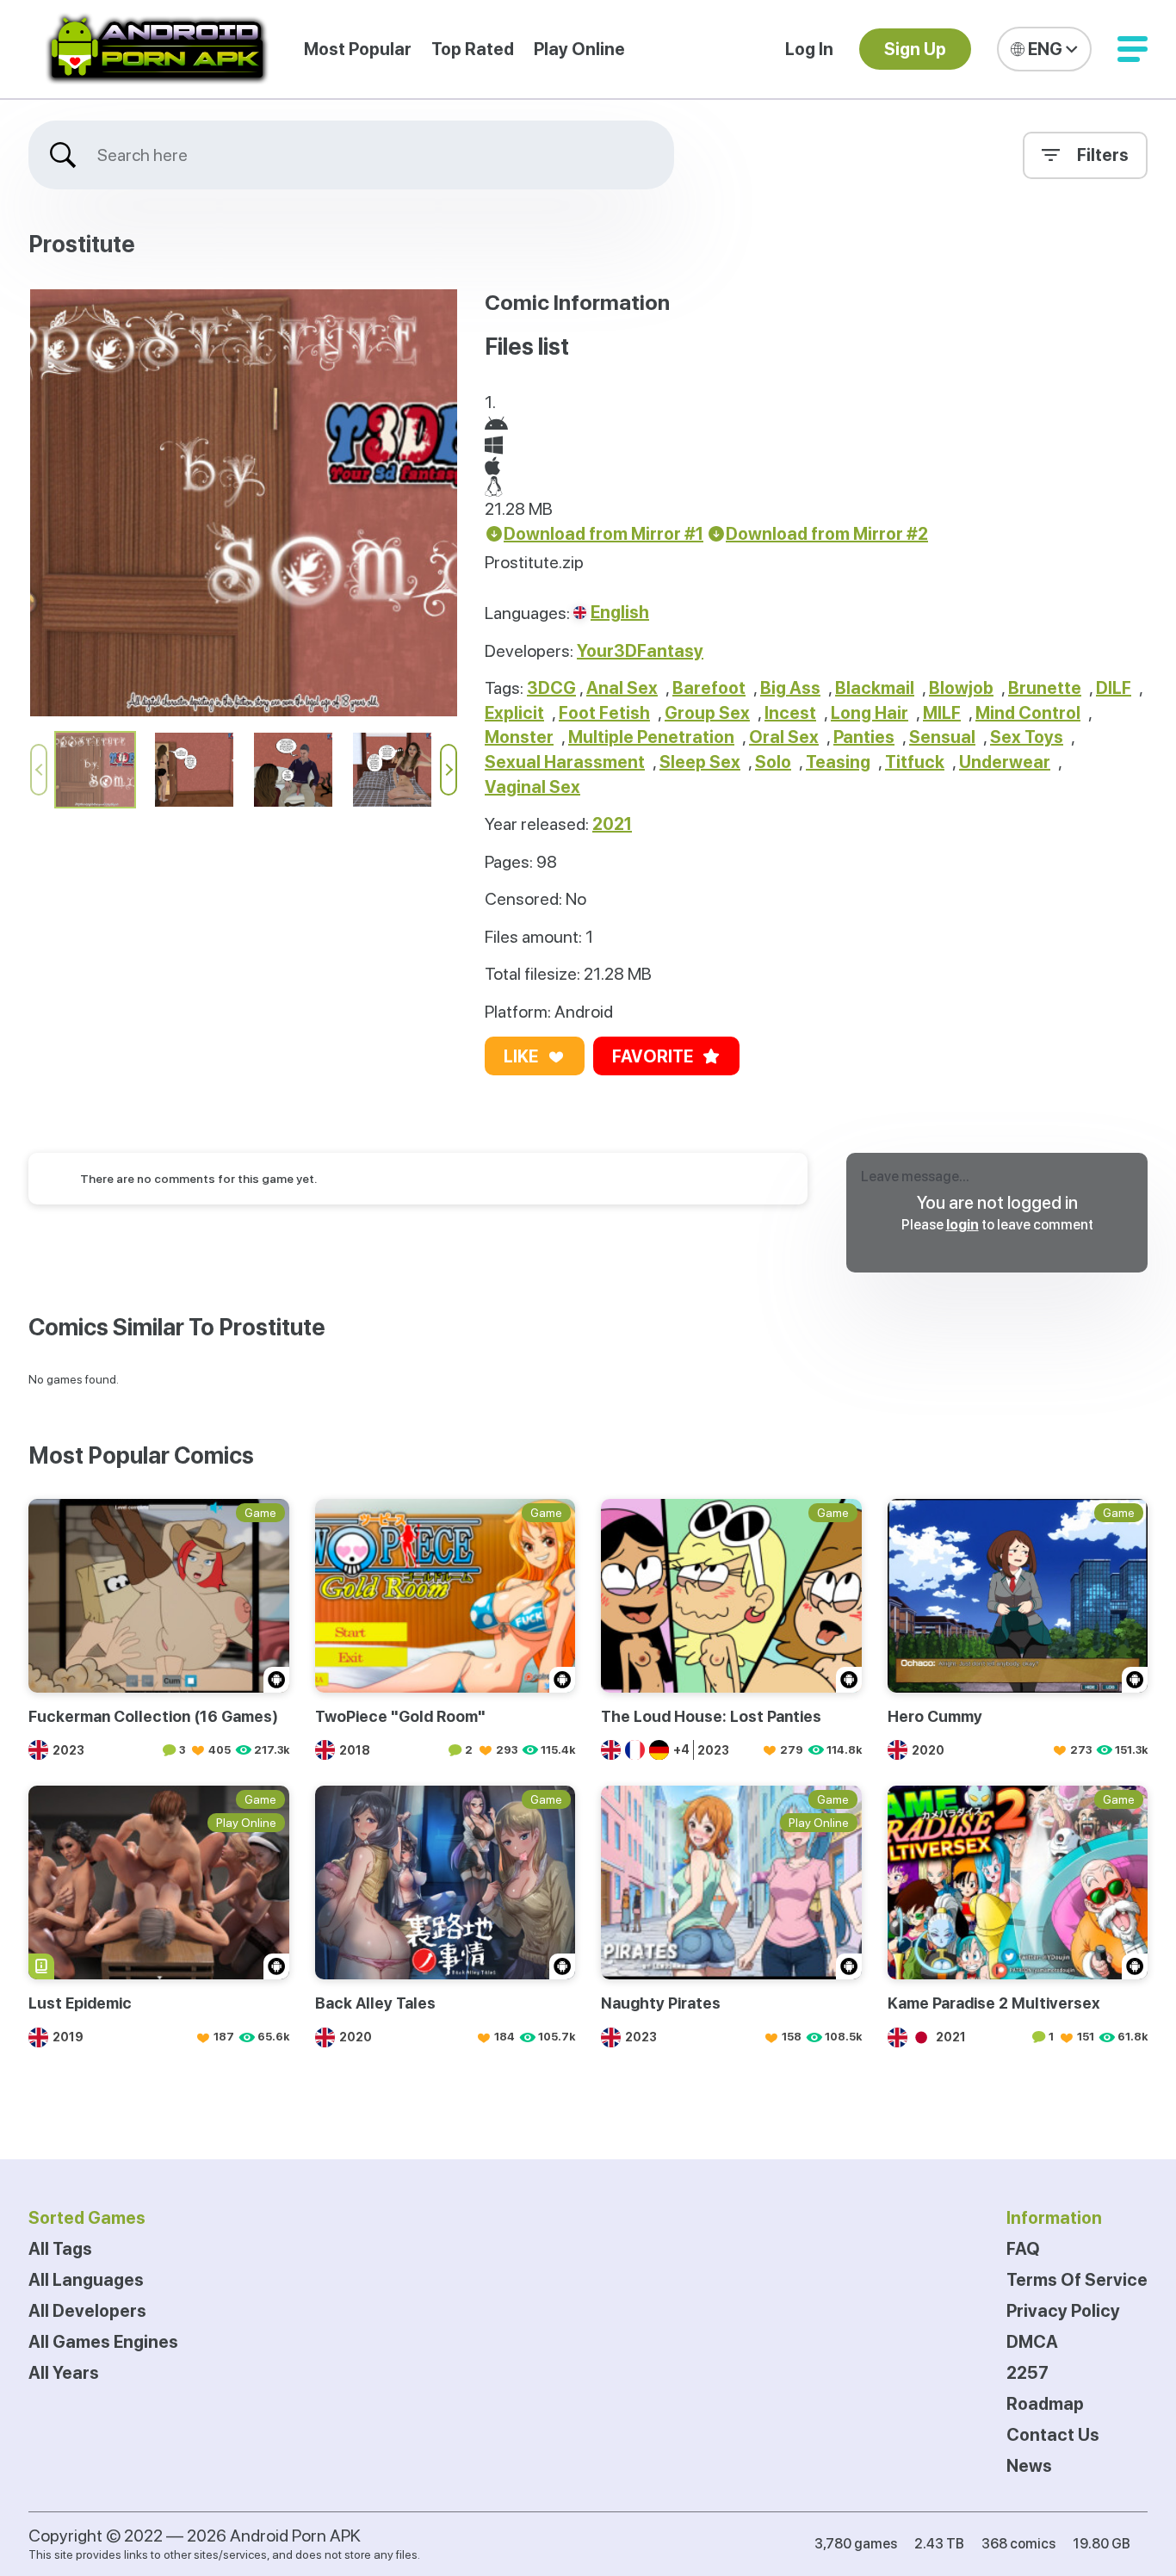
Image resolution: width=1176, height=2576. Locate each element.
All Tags (60, 2249)
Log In (809, 49)
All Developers (87, 2311)
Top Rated (473, 49)
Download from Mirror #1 (603, 534)
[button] (1133, 49)
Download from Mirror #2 (827, 534)
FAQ (1023, 2249)
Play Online (579, 49)
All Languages (86, 2280)
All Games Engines (103, 2342)
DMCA (1032, 2342)
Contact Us (1053, 2435)
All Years (64, 2373)
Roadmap (1045, 2404)
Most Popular (358, 49)
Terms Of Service (1077, 2280)
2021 (612, 824)
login (962, 1225)
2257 (1027, 2373)
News (1029, 2466)
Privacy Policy (1063, 2311)
